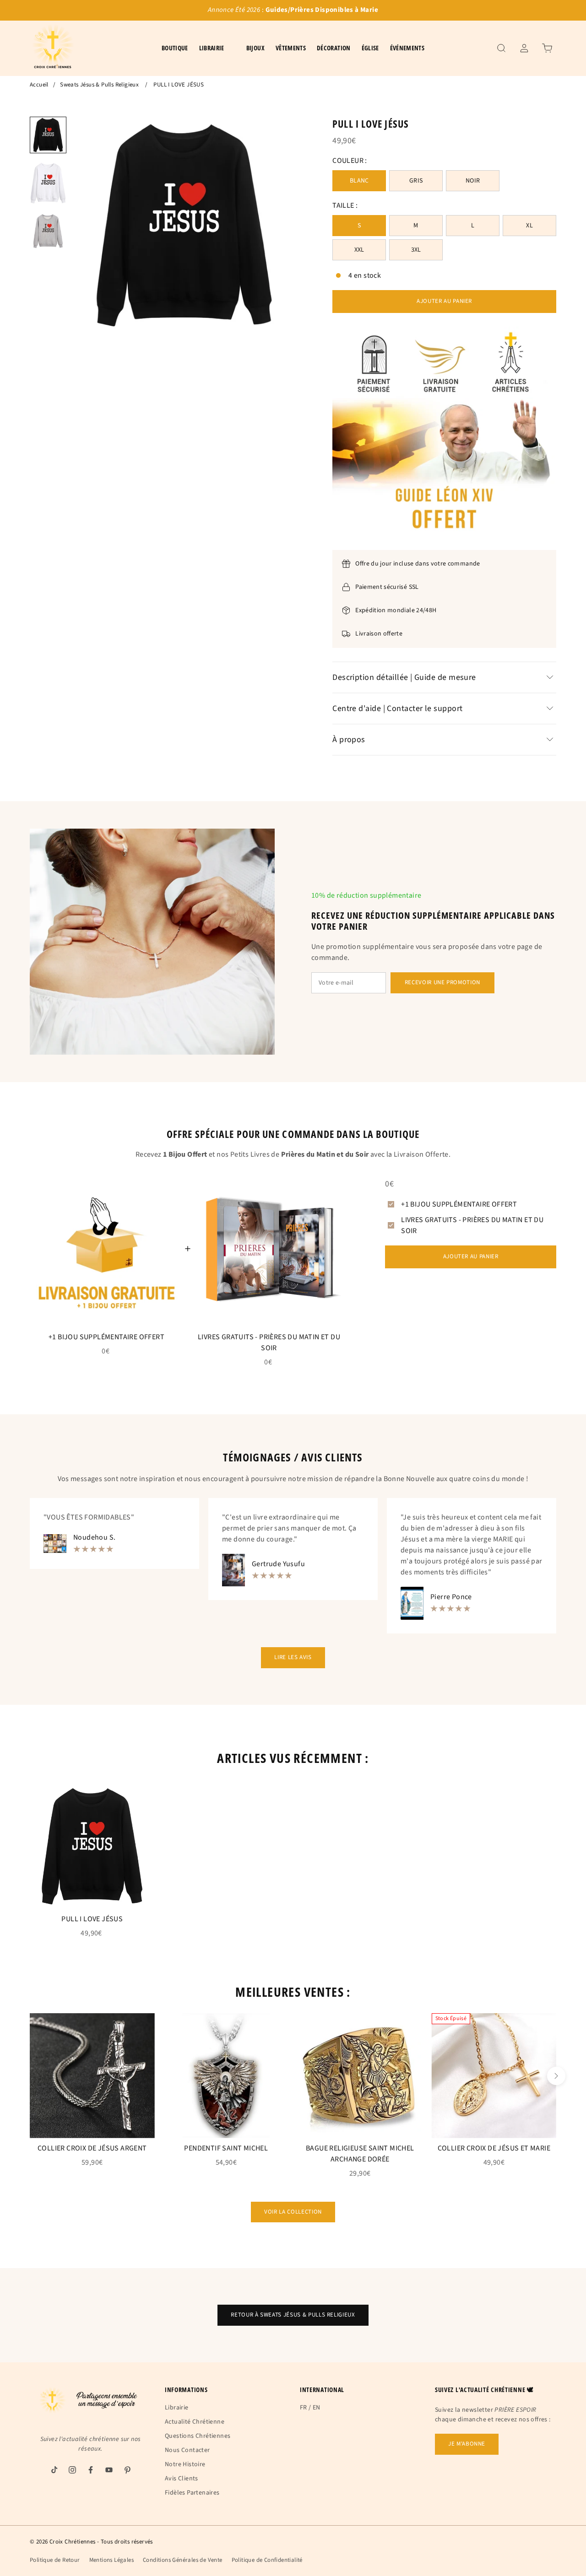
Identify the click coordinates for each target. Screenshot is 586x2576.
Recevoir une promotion (442, 982)
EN (317, 2408)
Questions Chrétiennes (198, 2436)
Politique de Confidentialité (267, 2560)
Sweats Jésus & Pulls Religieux (99, 85)
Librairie (177, 2408)
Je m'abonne (467, 2444)
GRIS (416, 181)
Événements (407, 48)
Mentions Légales (111, 2560)
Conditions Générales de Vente (183, 2560)
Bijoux (255, 48)
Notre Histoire (185, 2464)
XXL (359, 250)
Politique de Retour (55, 2560)
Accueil (39, 85)
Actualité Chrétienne (195, 2422)
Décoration (334, 48)
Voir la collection (293, 2212)
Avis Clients (182, 2479)
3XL (416, 250)
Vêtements (291, 48)
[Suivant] (556, 2076)
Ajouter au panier (444, 301)
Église (370, 48)
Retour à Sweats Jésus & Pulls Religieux (293, 2315)
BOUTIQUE (175, 48)
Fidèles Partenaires (192, 2493)
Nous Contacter (187, 2450)
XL (529, 226)
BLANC (359, 181)
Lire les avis (293, 1657)
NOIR (473, 181)
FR (304, 2408)
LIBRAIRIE (212, 48)
